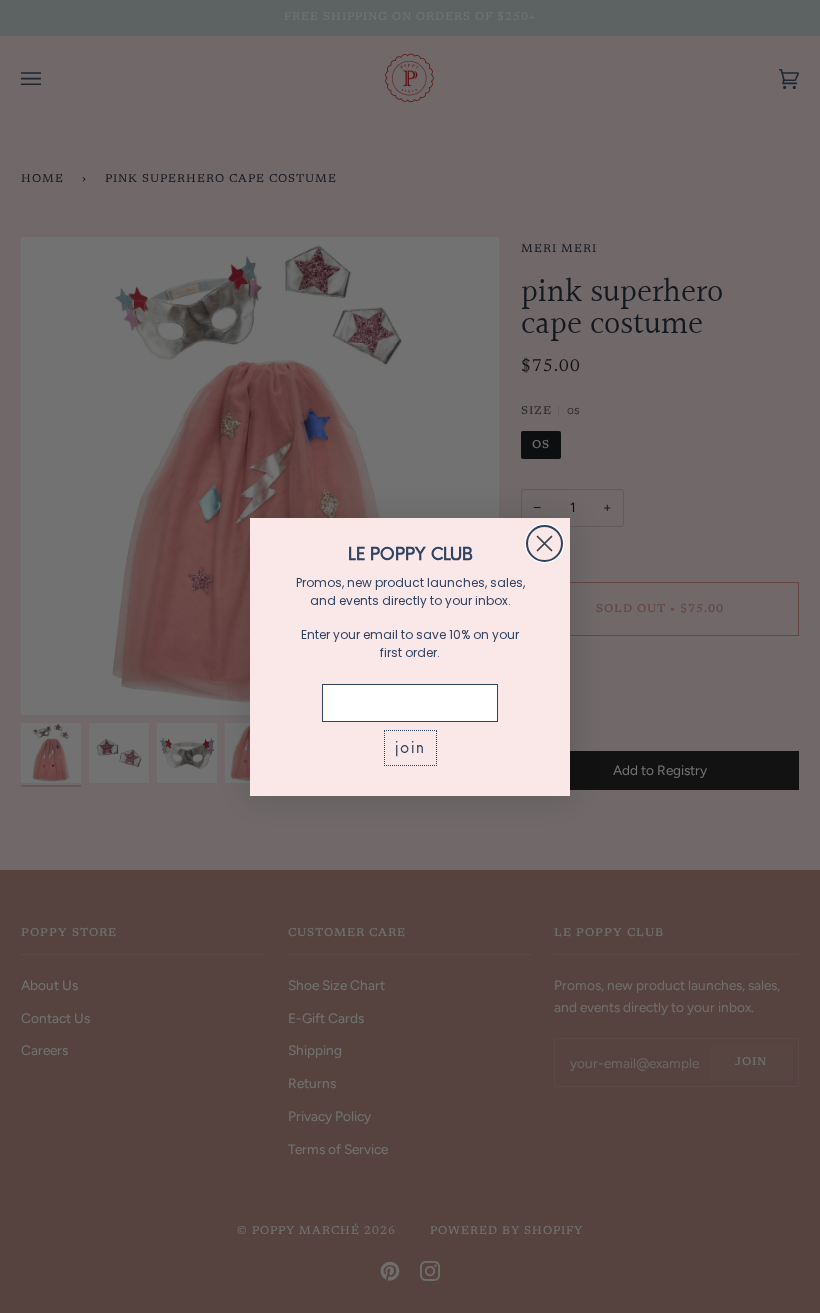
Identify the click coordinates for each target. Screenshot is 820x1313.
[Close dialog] (544, 543)
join (410, 747)
